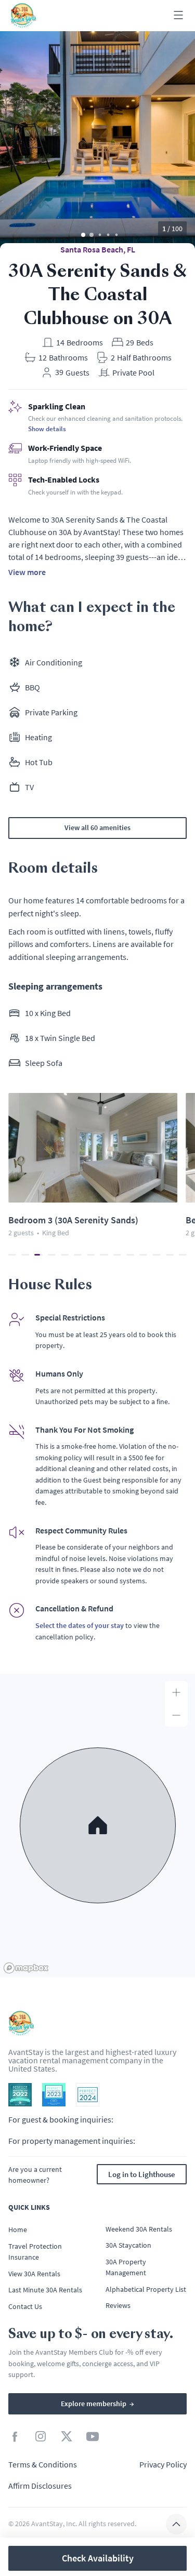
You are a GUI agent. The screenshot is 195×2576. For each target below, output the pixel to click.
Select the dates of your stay (80, 1625)
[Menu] (178, 16)
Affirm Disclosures (40, 2486)
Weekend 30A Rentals (139, 2229)
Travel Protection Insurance (35, 2252)
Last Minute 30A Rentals (45, 2290)
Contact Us (25, 2306)
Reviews (118, 2305)
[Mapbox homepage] (26, 1968)
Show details (47, 429)
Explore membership (97, 2404)
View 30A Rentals (34, 2274)
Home (18, 2230)
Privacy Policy (163, 2464)
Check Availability (98, 2558)
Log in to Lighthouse (142, 2174)
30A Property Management (126, 2267)
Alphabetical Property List (146, 2289)
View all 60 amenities (97, 827)
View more (27, 572)
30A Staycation (128, 2245)
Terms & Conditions (43, 2464)
